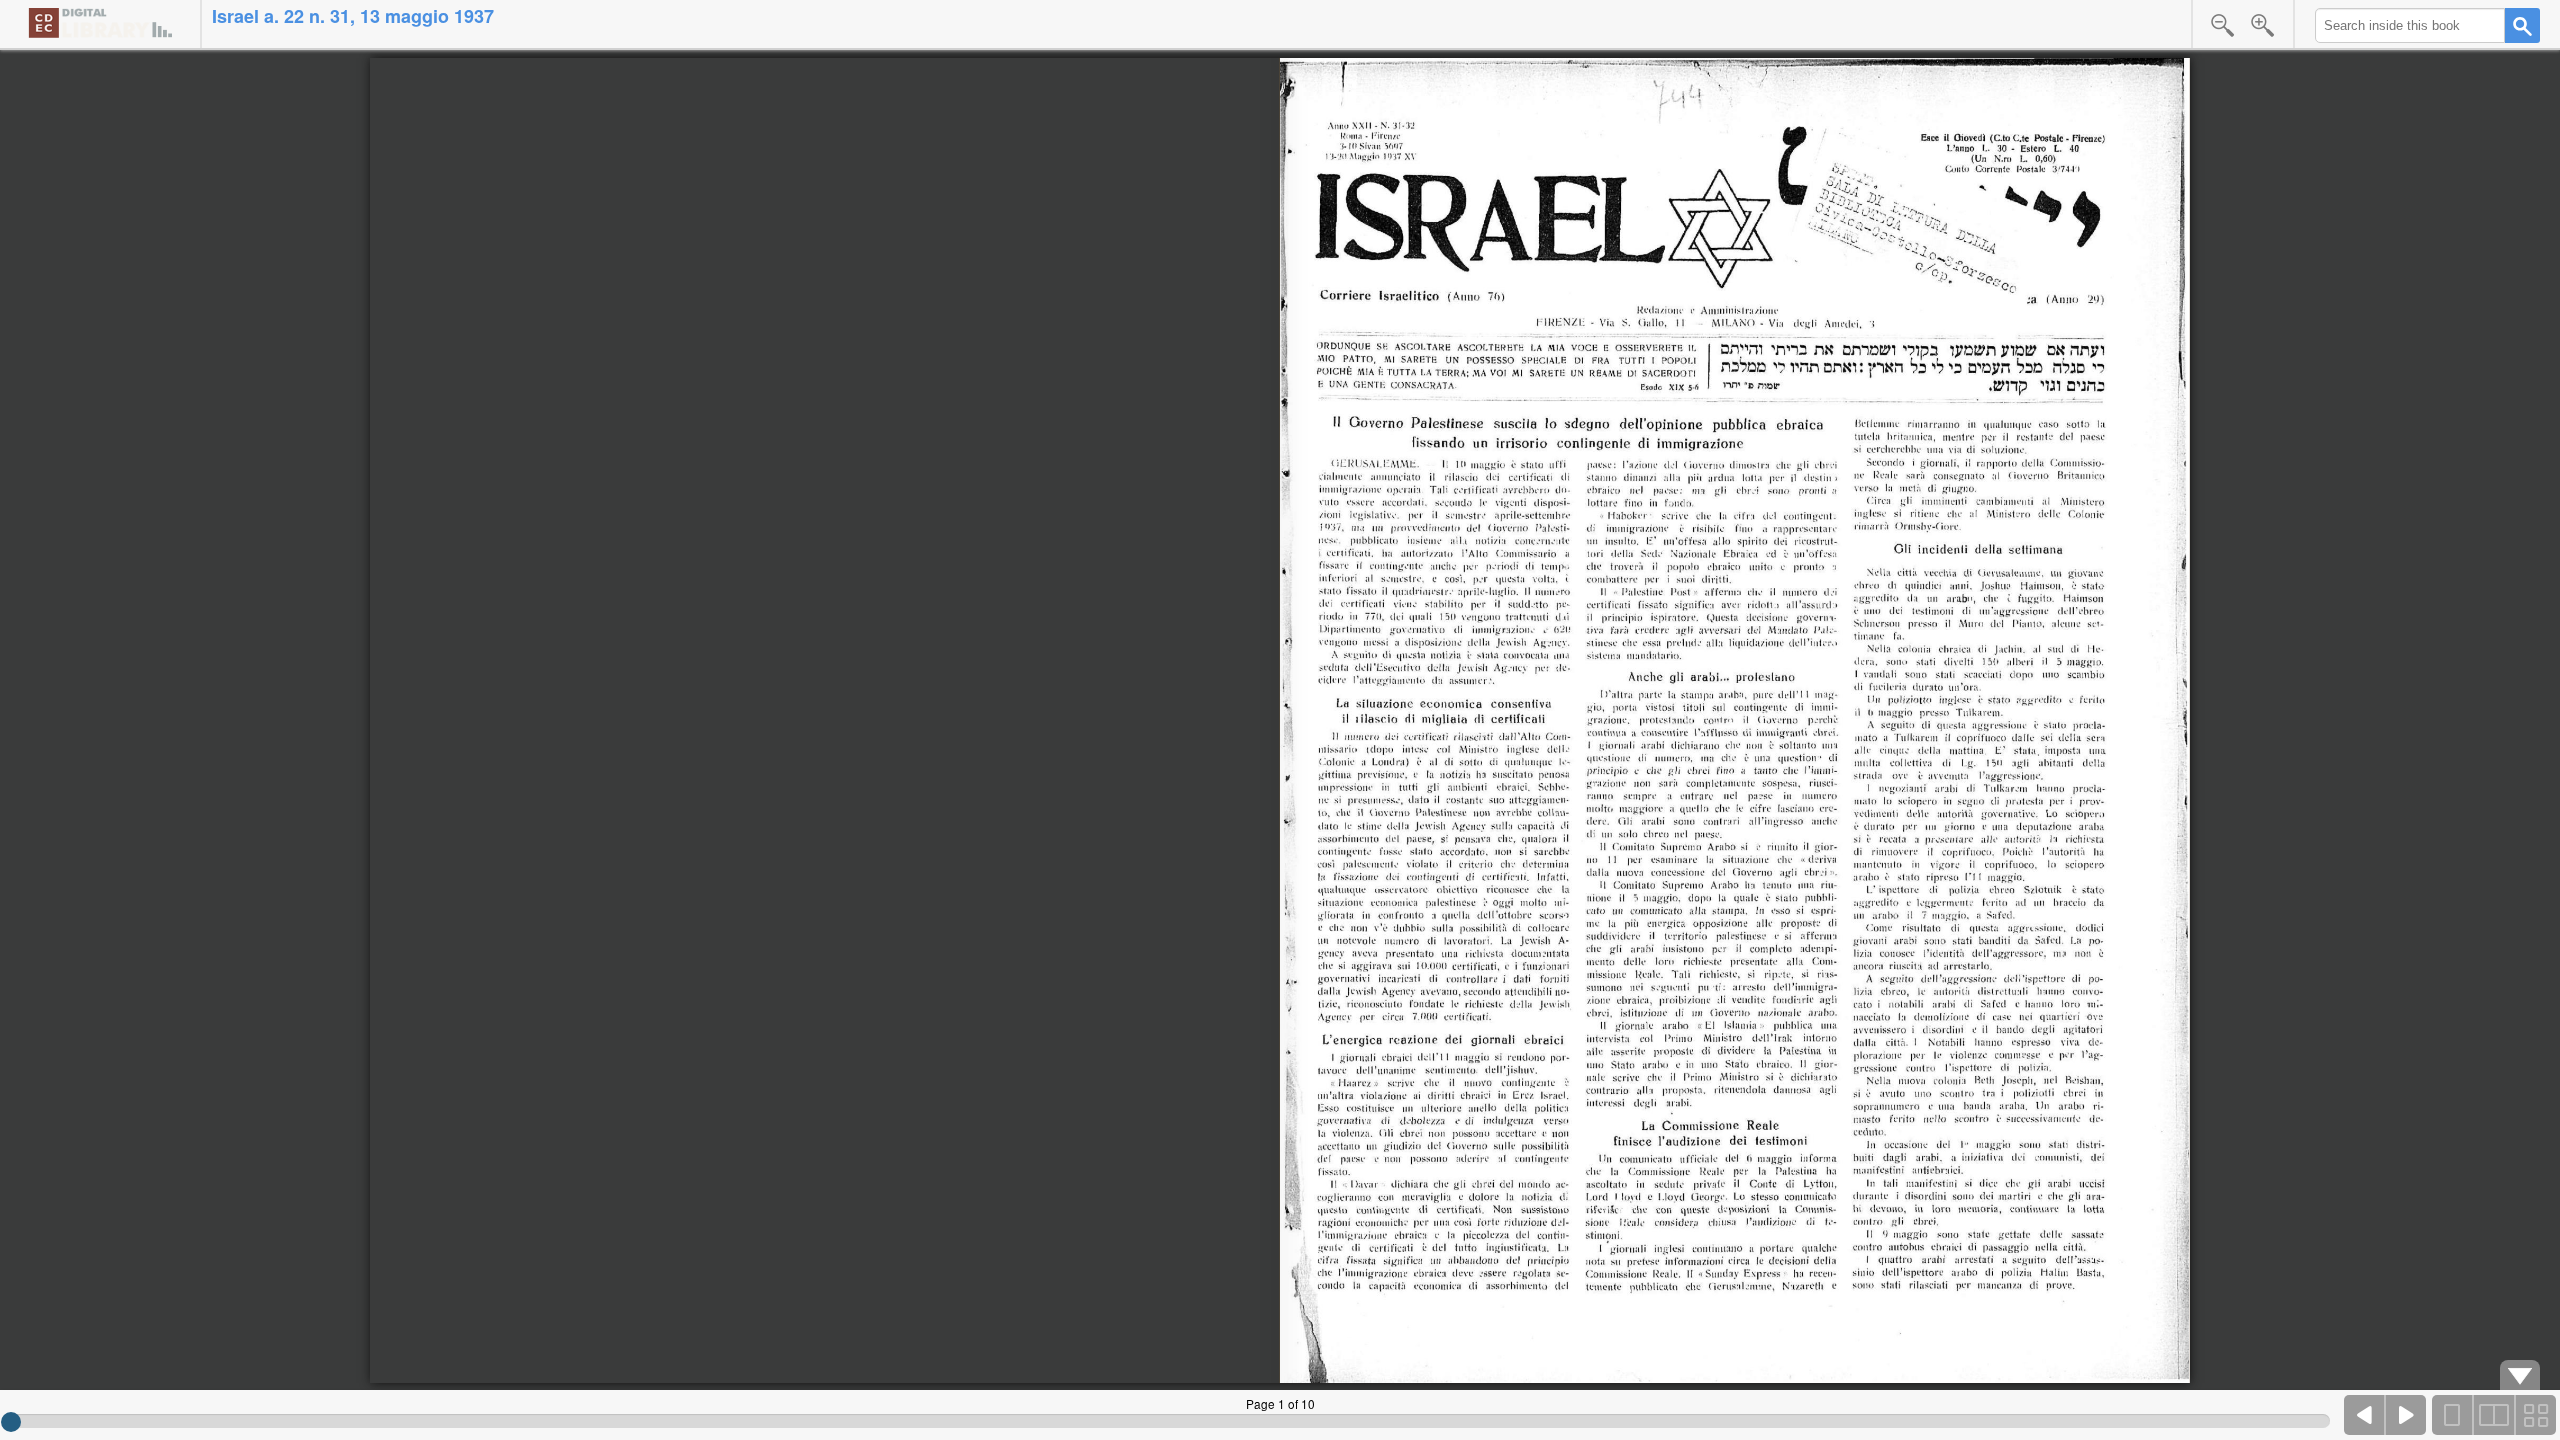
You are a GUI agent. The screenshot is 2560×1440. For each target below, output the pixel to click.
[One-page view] (2453, 1415)
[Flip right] (2406, 1415)
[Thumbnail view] (2535, 1415)
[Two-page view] (2494, 1415)
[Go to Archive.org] (100, 22)
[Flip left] (2365, 1415)
